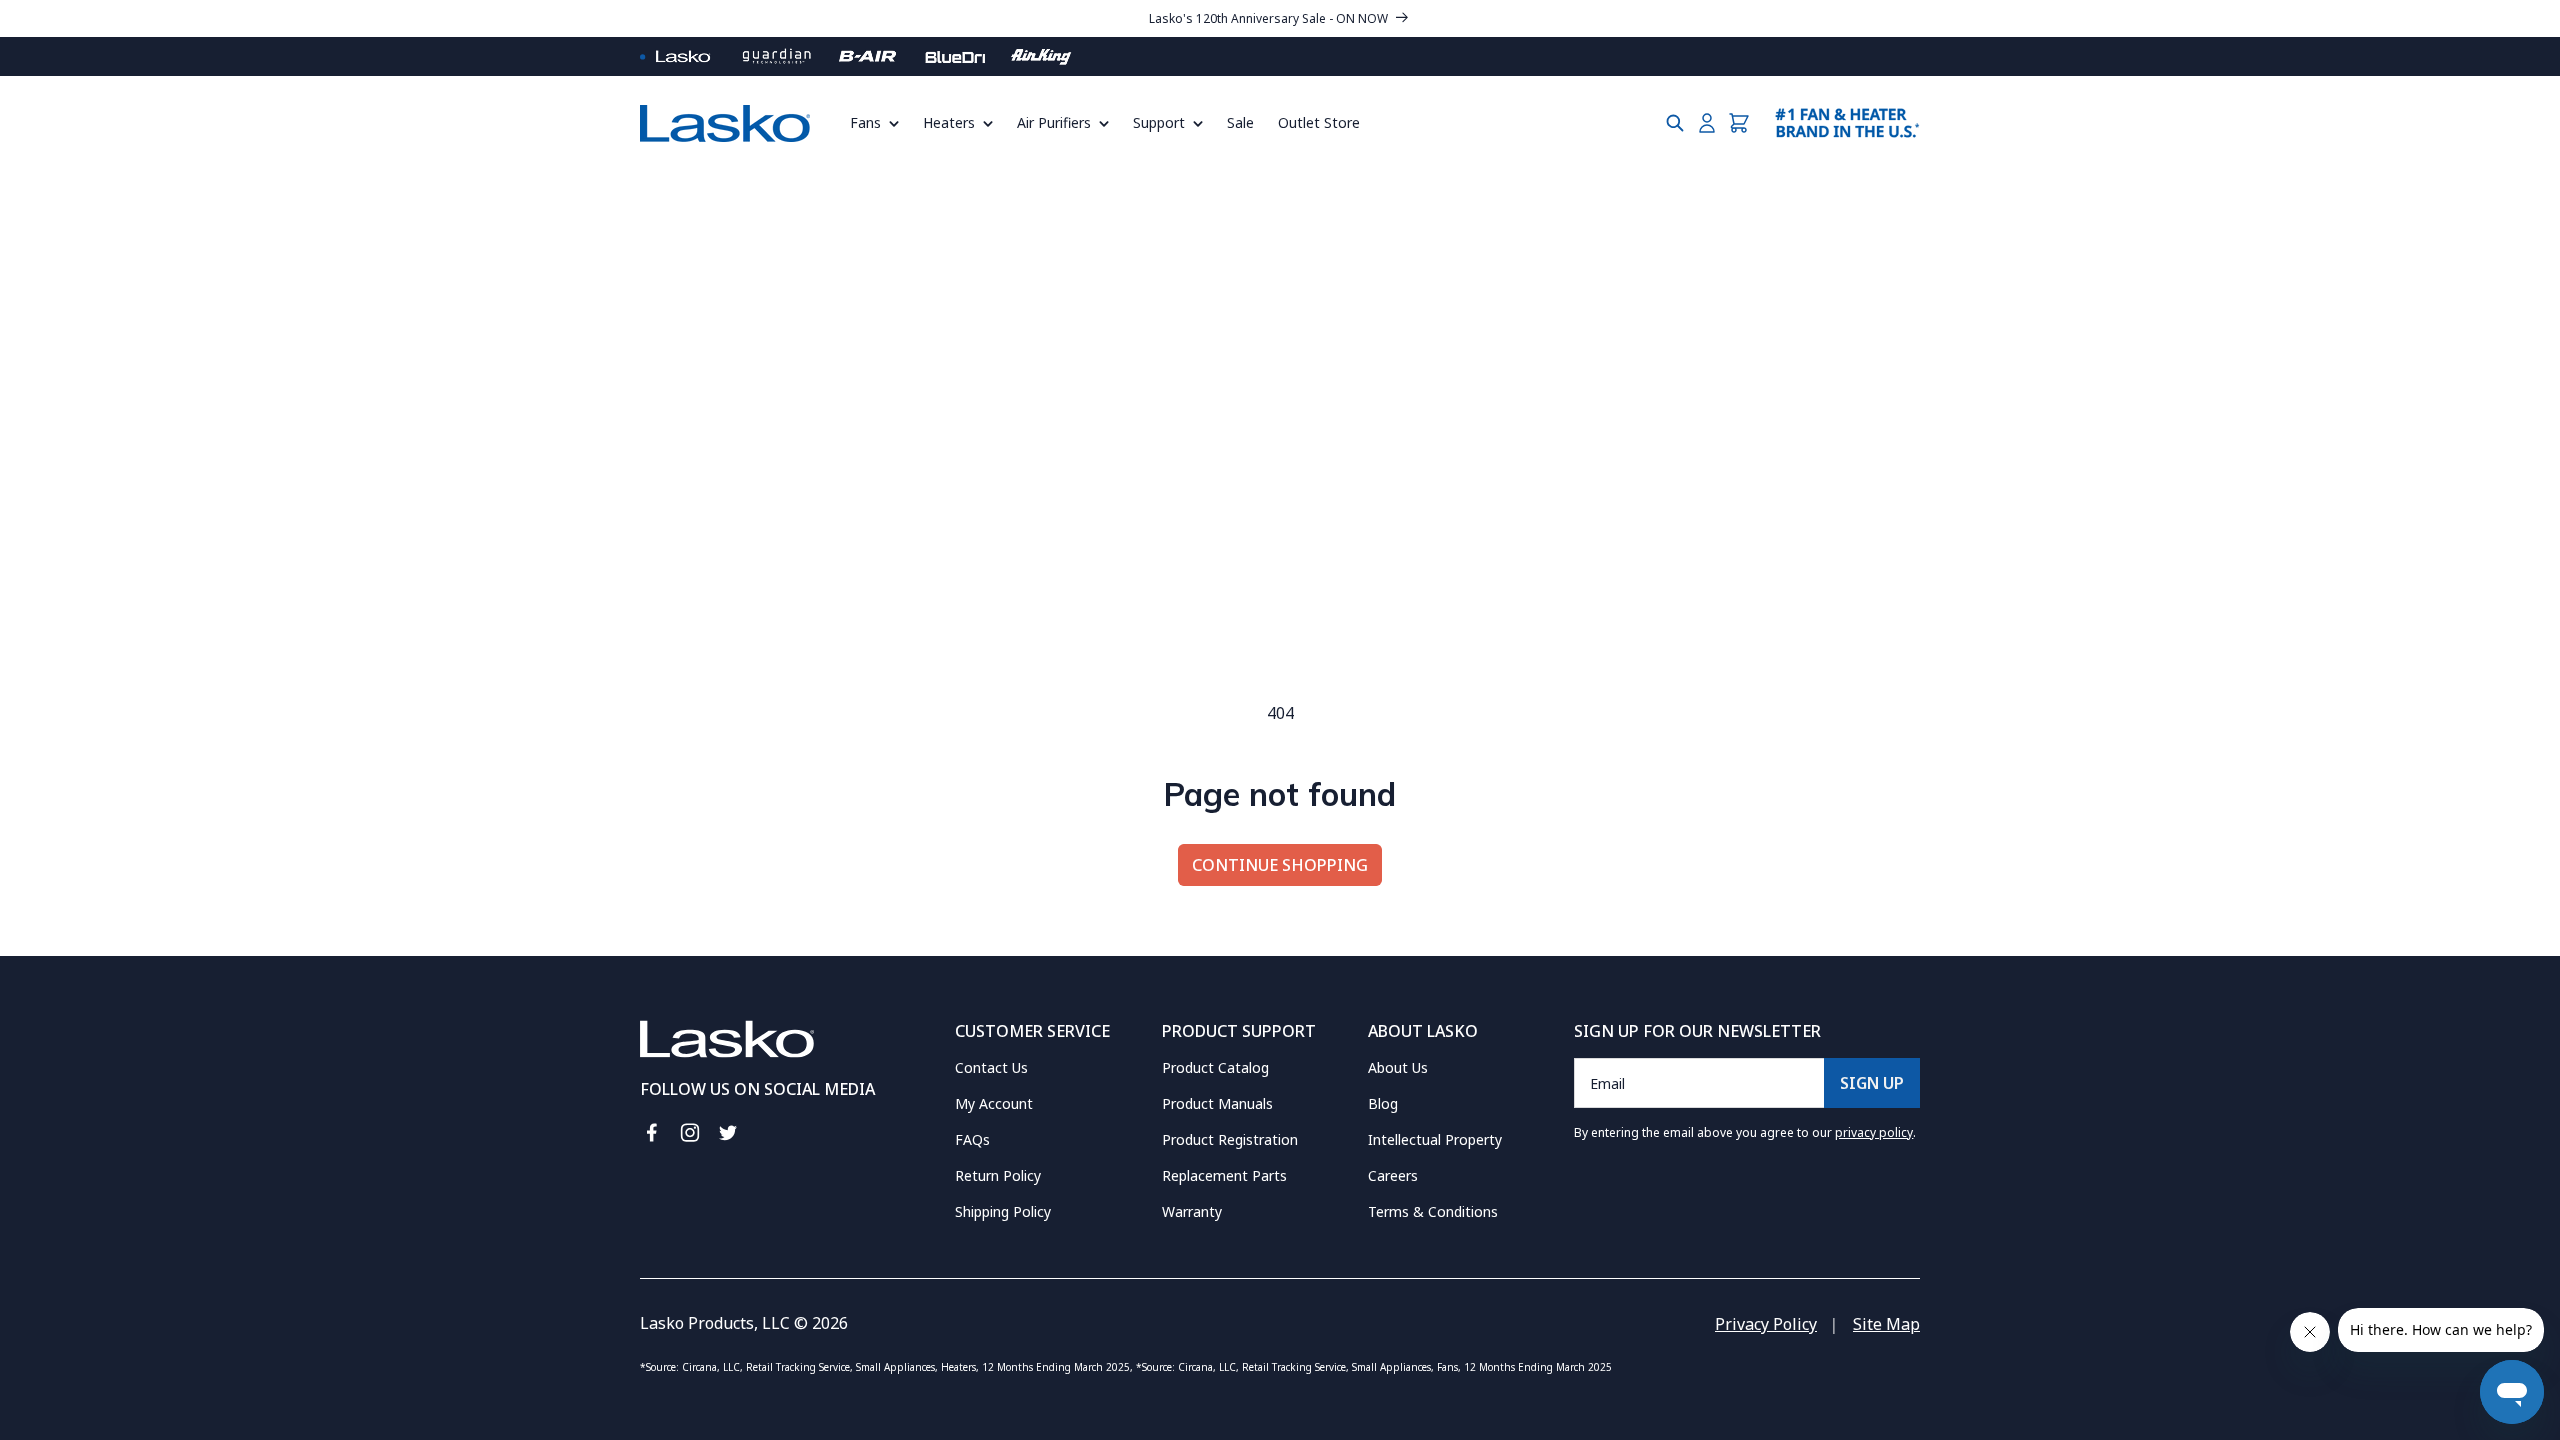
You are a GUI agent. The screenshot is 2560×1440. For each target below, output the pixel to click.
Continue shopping (1280, 865)
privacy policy (1874, 1132)
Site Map (1886, 1324)
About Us (1398, 1067)
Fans (865, 122)
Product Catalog (1215, 1067)
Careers (1393, 1175)
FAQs (972, 1139)
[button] (880, 123)
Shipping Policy (1003, 1211)
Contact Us (991, 1067)
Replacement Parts (1224, 1175)
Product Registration (1230, 1139)
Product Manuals (1217, 1103)
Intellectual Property (1435, 1139)
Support (1159, 122)
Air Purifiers (1054, 122)
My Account (994, 1103)
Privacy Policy (1766, 1324)
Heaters (949, 122)
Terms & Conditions (1433, 1211)
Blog (1383, 1103)
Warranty (1192, 1211)
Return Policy (998, 1175)
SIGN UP (1872, 1083)
